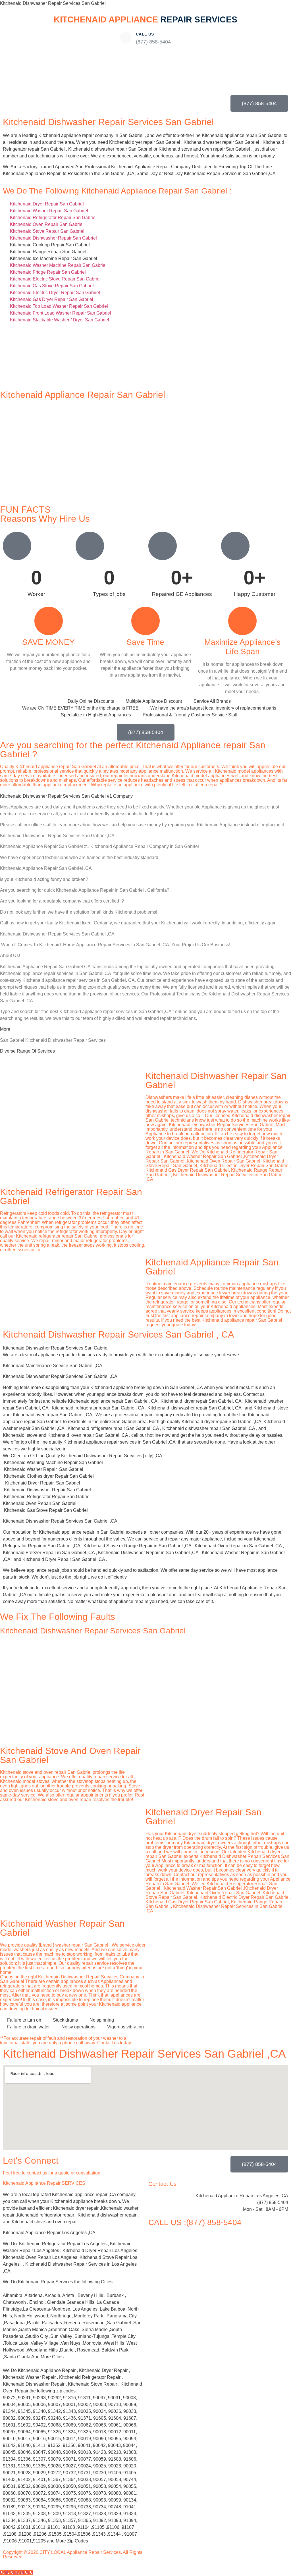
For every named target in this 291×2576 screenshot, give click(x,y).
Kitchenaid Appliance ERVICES (44, 2183)
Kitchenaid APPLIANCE (145, 19)
